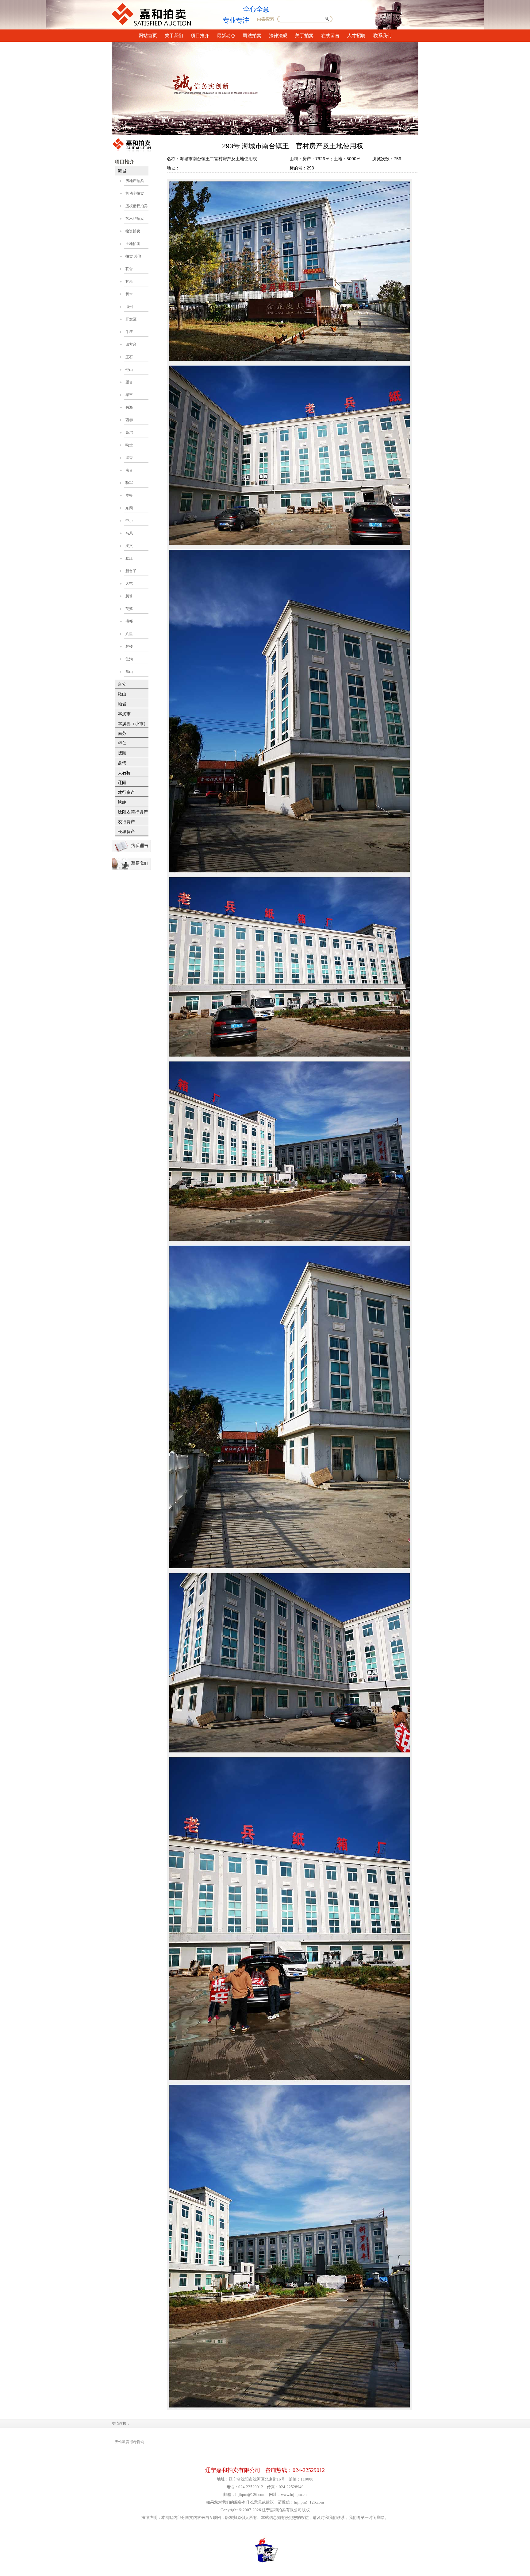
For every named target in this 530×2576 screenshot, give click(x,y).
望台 (129, 382)
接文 (129, 546)
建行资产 (126, 792)
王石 (129, 357)
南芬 (122, 733)
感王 (129, 395)
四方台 (131, 344)
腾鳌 (129, 596)
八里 (129, 634)
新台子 (131, 571)
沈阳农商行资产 (133, 812)
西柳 (129, 420)
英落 (129, 609)
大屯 (129, 584)
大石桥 (124, 773)
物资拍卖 (133, 231)
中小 (129, 521)
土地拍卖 (133, 244)
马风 (129, 533)
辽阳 (122, 783)
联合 (129, 269)
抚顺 (122, 753)
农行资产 (126, 822)
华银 (129, 495)
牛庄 (129, 332)
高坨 (129, 433)
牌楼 (129, 646)
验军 (129, 483)
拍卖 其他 (133, 256)
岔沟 (129, 659)
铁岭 (122, 802)
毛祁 (129, 621)
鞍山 (122, 694)
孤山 (129, 672)
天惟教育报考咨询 (129, 2442)
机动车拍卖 (135, 193)
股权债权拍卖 (136, 206)
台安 (122, 684)
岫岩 (122, 704)
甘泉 (129, 281)
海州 (129, 307)
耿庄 (129, 558)
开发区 (131, 319)
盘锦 (122, 763)
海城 (122, 171)
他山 (129, 370)
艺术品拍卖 (135, 219)
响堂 (129, 445)
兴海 (129, 407)
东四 (129, 508)
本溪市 (124, 714)
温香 (129, 458)
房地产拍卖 (135, 181)
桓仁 (122, 743)
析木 (129, 294)
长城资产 (126, 832)
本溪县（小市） (133, 724)
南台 (129, 470)
